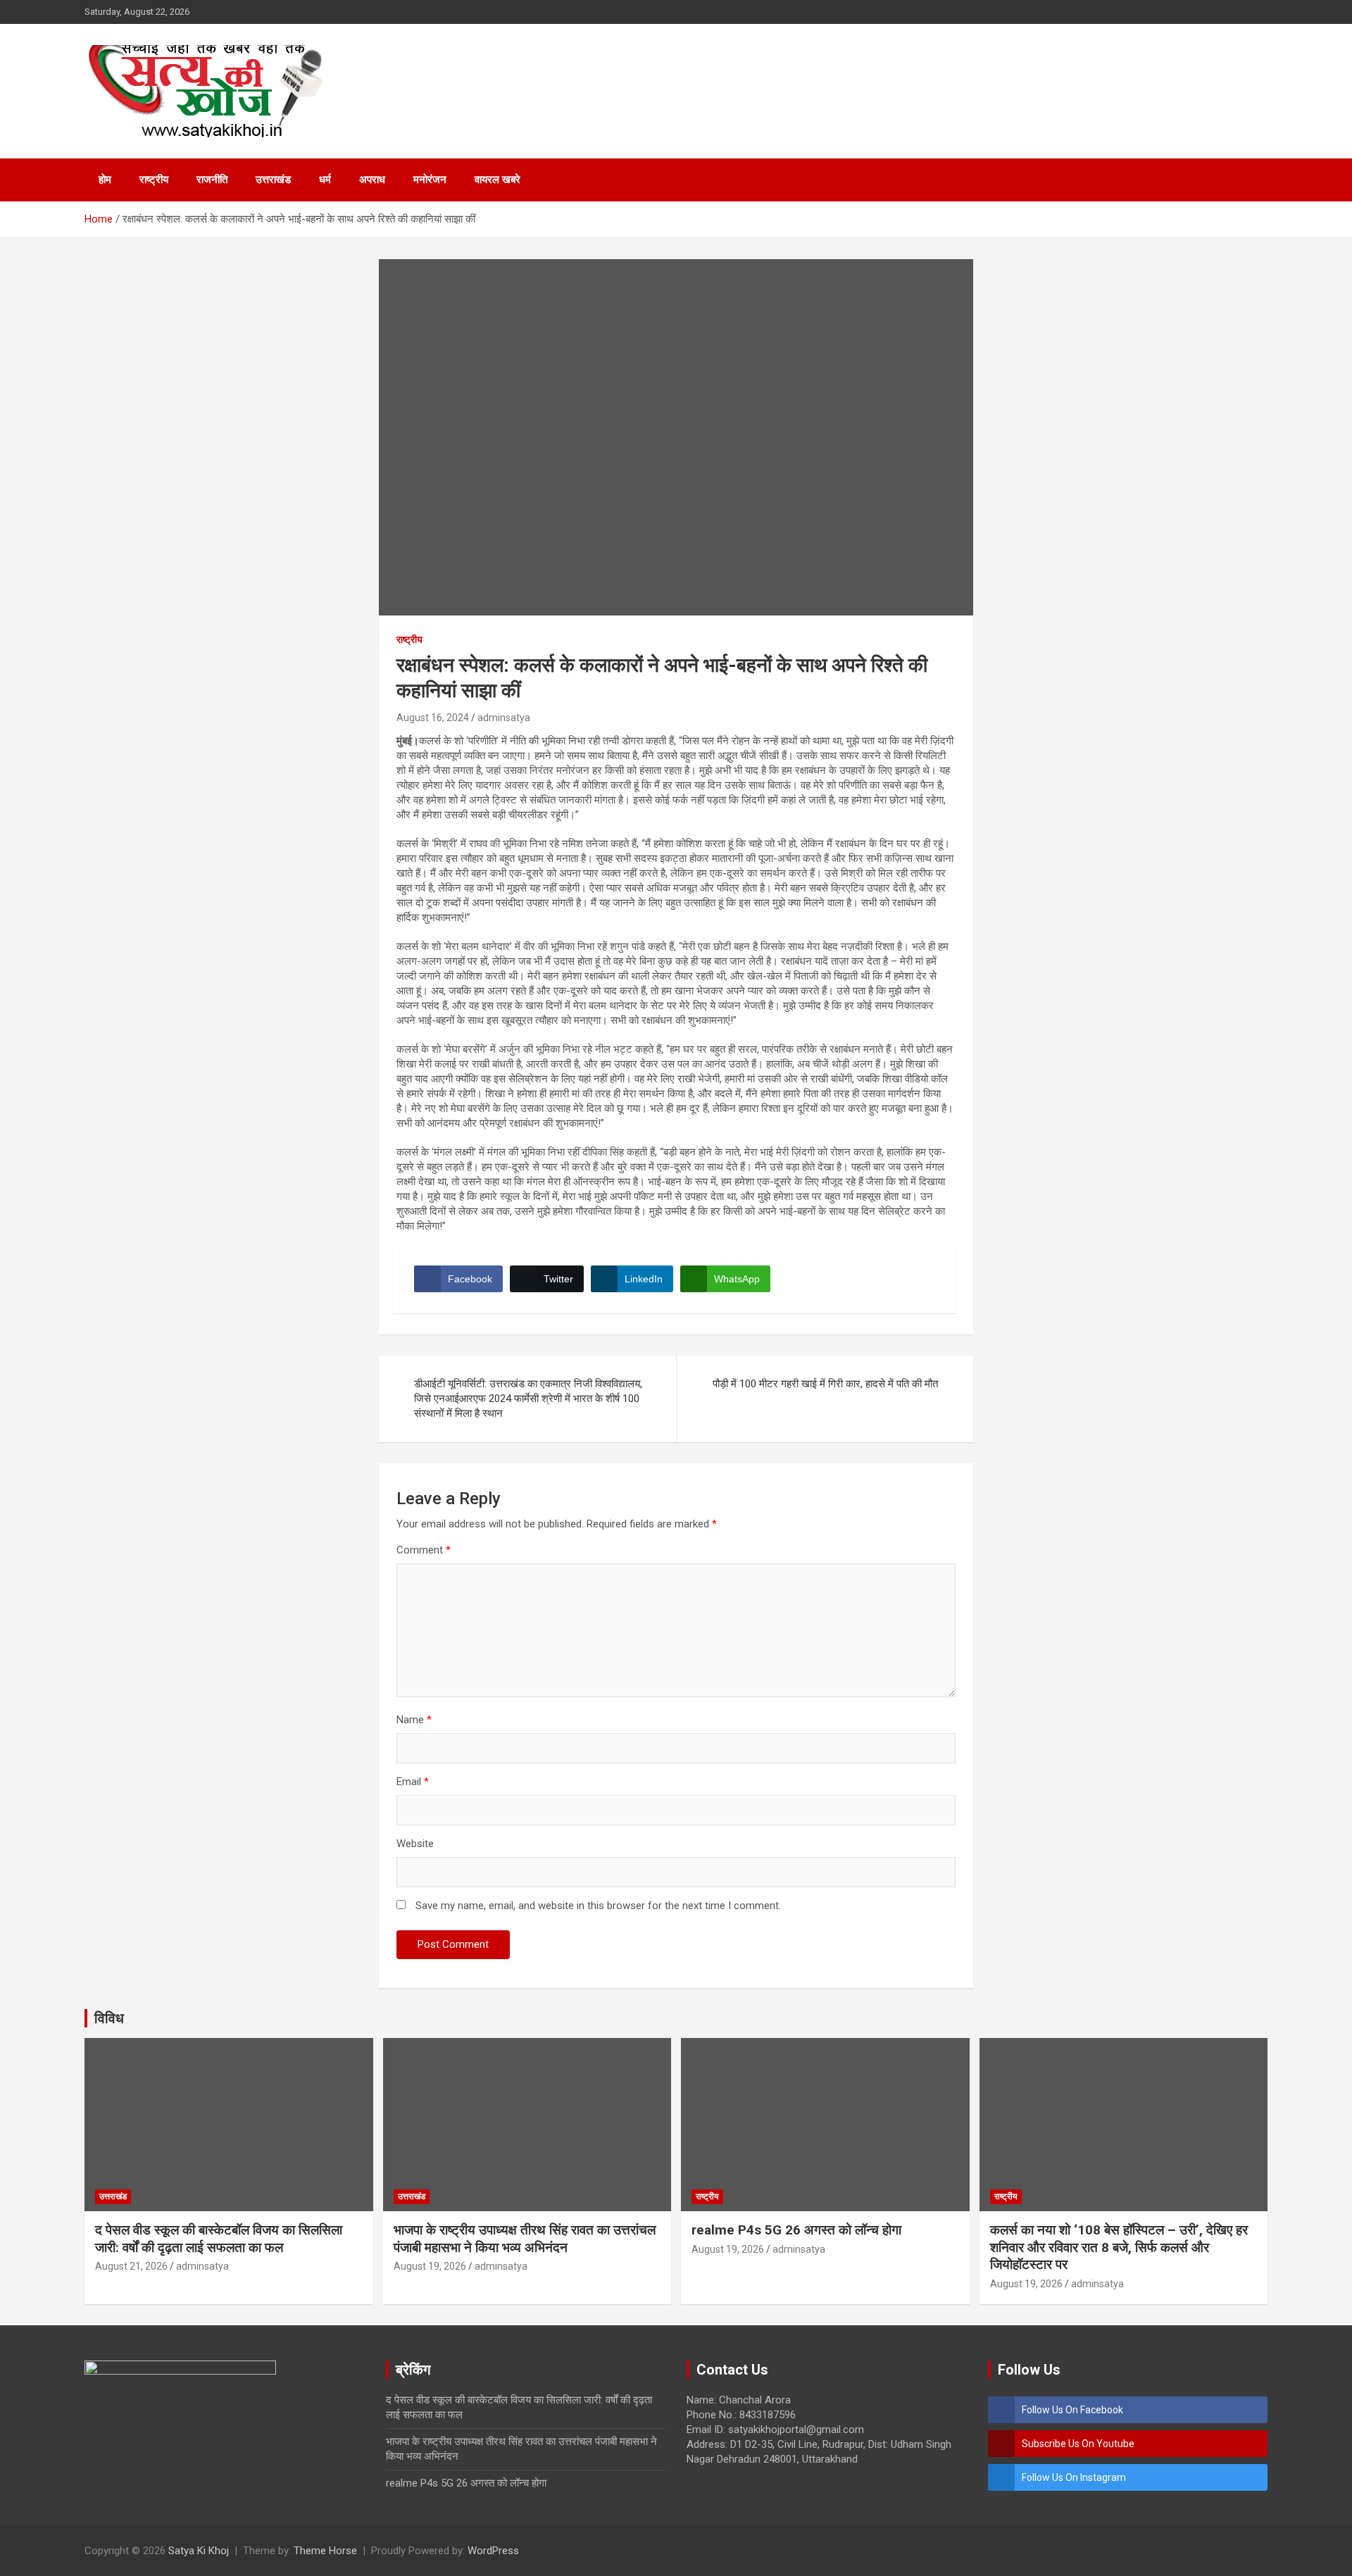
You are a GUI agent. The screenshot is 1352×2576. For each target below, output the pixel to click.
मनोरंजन (430, 180)
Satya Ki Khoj (199, 2551)
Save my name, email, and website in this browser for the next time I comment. (598, 1906)
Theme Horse (325, 2551)
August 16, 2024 (433, 718)
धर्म (325, 180)
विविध (109, 2018)
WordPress (493, 2551)
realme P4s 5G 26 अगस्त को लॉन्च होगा (796, 2230)
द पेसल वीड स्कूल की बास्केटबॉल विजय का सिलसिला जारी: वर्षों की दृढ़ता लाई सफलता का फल (219, 2239)
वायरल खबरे (497, 180)
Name (414, 1720)
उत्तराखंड (273, 180)
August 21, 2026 (131, 2266)
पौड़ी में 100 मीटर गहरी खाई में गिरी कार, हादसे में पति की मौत (825, 1384)
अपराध (372, 180)
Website (415, 1844)
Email (413, 1782)
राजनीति (212, 180)
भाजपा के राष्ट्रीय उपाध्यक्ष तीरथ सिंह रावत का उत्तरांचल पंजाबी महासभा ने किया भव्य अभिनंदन (525, 2239)
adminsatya (504, 718)
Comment (424, 1550)
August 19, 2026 (430, 2266)
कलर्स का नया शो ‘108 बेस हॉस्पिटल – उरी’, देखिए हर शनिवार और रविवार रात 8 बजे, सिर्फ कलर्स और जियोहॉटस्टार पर (1119, 2247)
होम (105, 180)
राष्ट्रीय (154, 180)
